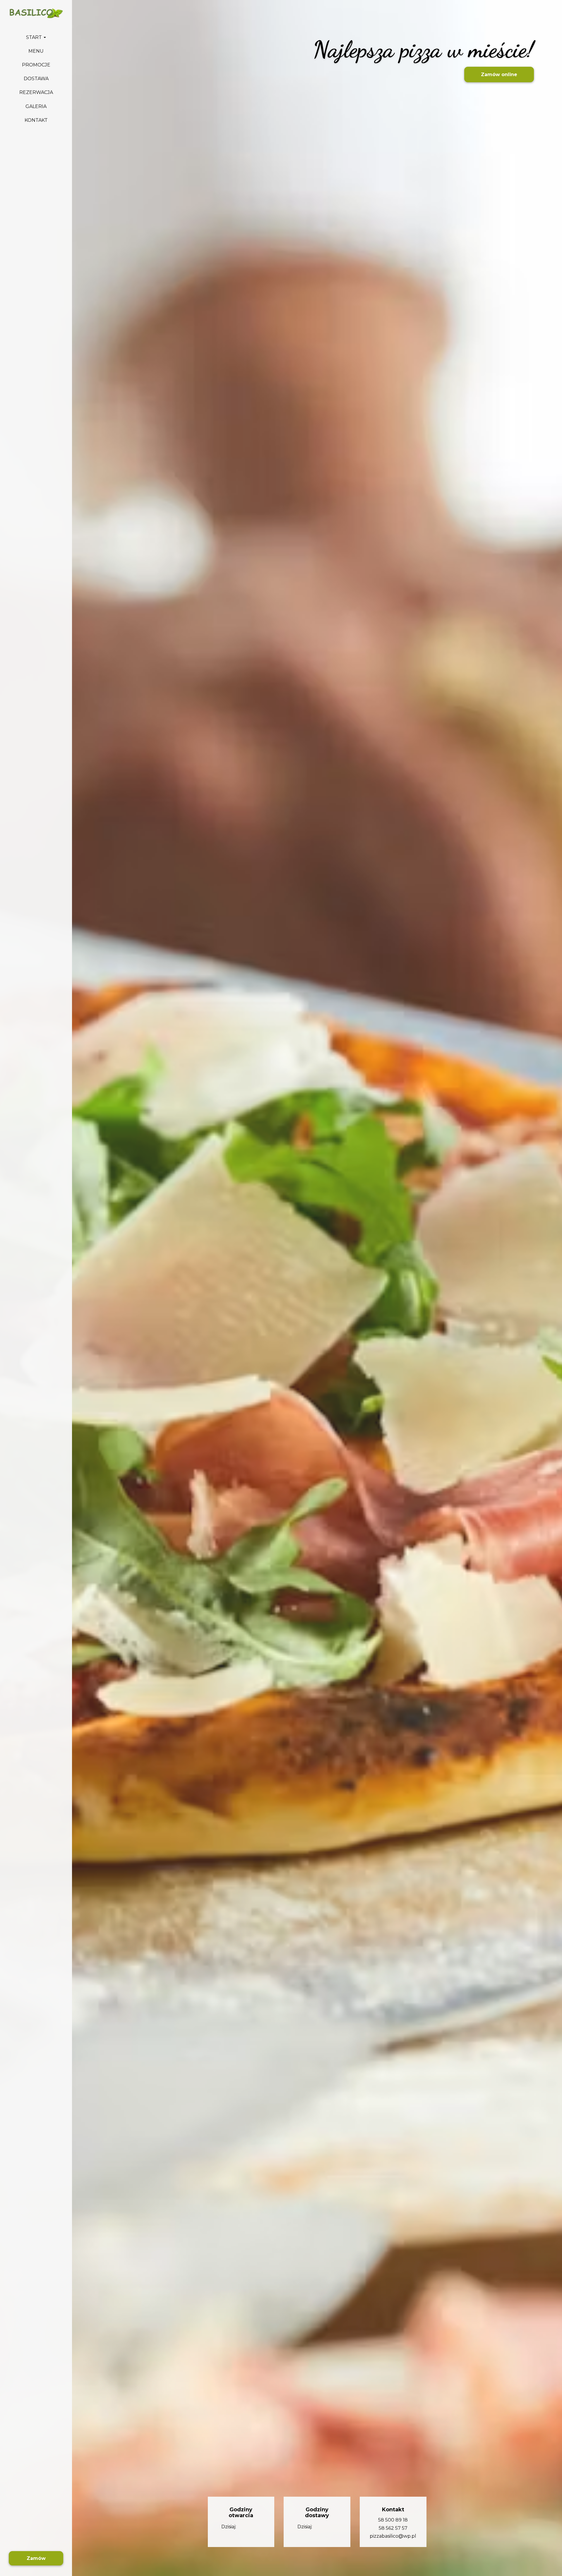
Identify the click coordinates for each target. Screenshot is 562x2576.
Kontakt (36, 120)
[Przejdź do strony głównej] (36, 13)
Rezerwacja (36, 93)
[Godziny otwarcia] (256, 2527)
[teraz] (246, 2527)
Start (35, 37)
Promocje (36, 65)
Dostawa (36, 79)
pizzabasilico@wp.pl (393, 2536)
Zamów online (499, 74)
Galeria (36, 106)
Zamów (36, 2558)
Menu (36, 51)
